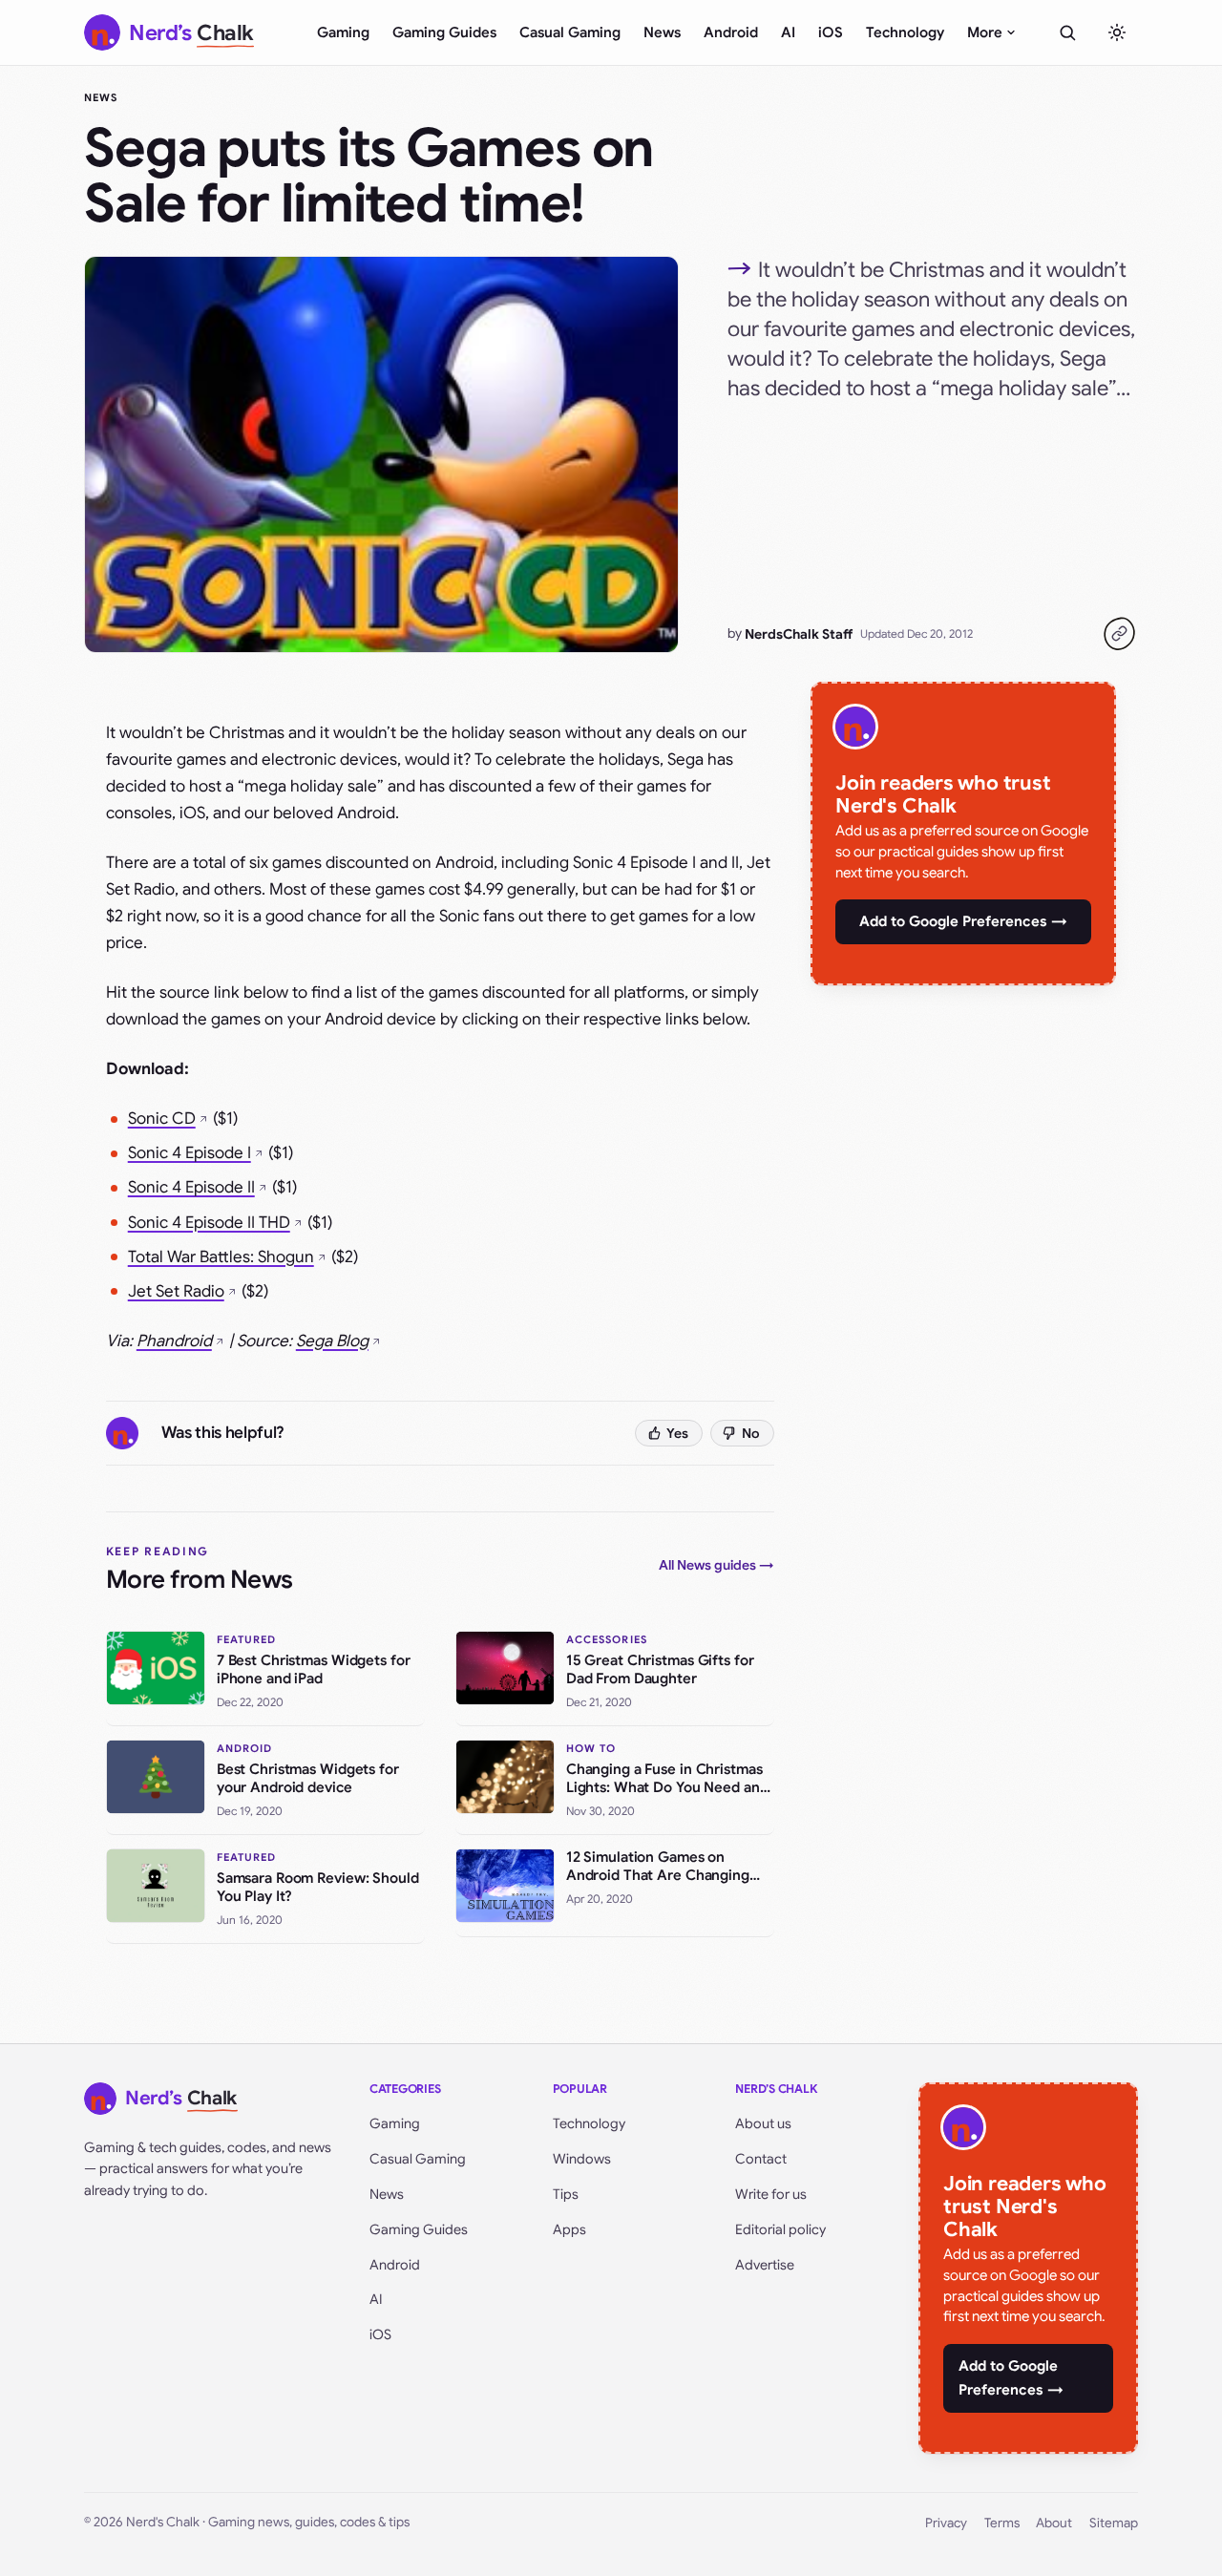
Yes (677, 1433)
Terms (1002, 2523)
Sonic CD (162, 1119)
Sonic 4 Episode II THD (209, 1223)
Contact (761, 2159)
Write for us (771, 2194)
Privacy (946, 2523)
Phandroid (174, 1341)
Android (731, 32)
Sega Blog (332, 1341)
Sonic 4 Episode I (190, 1153)
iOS (831, 32)
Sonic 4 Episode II (191, 1187)
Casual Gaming (570, 32)
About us (763, 2123)
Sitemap (1114, 2523)
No (751, 1433)
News (662, 32)
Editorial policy (780, 2229)
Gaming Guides (444, 32)
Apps (569, 2229)
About (1054, 2523)
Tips (566, 2194)
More (985, 32)
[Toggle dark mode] (1117, 32)
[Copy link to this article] (1119, 634)
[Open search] (1067, 32)
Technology (905, 32)
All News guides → (716, 1565)
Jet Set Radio (176, 1291)
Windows (582, 2159)
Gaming (343, 32)
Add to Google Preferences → (963, 921)
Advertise (765, 2265)
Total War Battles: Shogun (221, 1257)
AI (788, 32)
